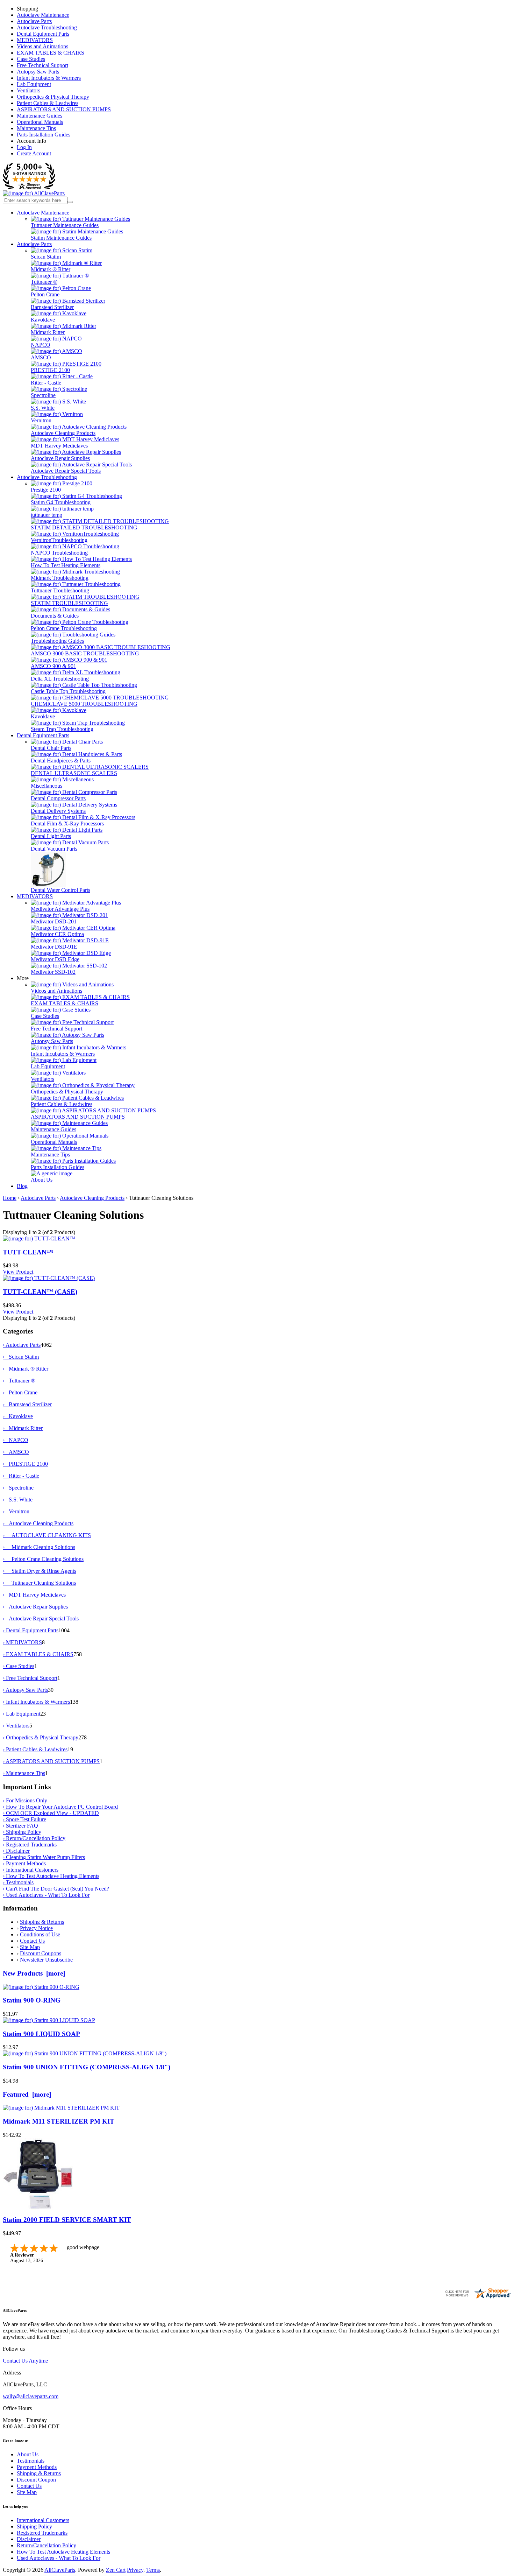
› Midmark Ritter (23, 1428)
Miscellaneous (47, 786)
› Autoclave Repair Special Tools (41, 1618)
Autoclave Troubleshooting (47, 27)
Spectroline (43, 395)
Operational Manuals (40, 122)
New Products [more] (34, 1973)
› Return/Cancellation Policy (34, 1838)
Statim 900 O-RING (32, 2000)
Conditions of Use (40, 1934)
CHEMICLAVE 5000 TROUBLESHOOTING (84, 704)
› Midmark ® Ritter (26, 1369)
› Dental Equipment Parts (31, 1630)
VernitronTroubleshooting (59, 540)
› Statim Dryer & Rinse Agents (40, 1571)
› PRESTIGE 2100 (25, 1464)
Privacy (135, 2570)
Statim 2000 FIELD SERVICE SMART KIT (67, 2220)
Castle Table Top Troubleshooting (68, 691)
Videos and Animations (42, 46)
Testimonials (31, 2461)
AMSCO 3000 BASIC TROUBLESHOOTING (85, 653)
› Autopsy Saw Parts (25, 1690)
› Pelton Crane (20, 1392)
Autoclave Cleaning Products (63, 433)
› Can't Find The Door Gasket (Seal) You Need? (56, 1889)
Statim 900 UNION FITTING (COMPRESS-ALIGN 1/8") (87, 2067)
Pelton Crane (45, 294)
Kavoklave (43, 320)
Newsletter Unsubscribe (46, 1960)
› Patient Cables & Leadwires (35, 1749)
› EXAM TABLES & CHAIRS (38, 1654)
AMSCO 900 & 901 (53, 666)
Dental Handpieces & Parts (61, 761)
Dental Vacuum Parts (54, 849)
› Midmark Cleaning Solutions (39, 1547)
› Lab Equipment (22, 1714)
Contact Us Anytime (25, 2361)
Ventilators (28, 90)
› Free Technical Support (30, 1678)
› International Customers (31, 1870)
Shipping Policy (34, 2526)
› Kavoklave (18, 1416)
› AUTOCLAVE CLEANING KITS (47, 1535)
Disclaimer (29, 2539)
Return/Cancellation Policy (47, 2545)
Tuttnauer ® (44, 282)
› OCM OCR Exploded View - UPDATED (51, 1813)
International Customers (43, 2520)
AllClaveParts (60, 2570)
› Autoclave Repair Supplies (35, 1607)
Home (10, 1198)
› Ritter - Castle (21, 1476)
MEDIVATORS (35, 40)
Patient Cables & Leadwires (48, 103)
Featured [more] (27, 2094)
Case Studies (31, 59)
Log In (24, 147)
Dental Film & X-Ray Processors (67, 824)
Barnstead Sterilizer (52, 307)
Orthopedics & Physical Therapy (53, 97)
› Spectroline (18, 1488)
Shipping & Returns (42, 1922)
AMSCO (41, 357)
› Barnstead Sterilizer (27, 1404)
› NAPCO (16, 1440)
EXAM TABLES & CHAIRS (51, 53)
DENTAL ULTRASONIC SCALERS (74, 773)
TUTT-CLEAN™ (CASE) (40, 1292)
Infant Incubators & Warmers (49, 78)
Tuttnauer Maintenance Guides (65, 225)
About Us (42, 1180)
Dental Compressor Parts (58, 798)
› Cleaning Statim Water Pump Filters (44, 1857)
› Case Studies (19, 1666)
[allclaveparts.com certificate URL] (478, 2298)
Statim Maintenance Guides (61, 238)
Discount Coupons (41, 1953)
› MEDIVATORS (22, 1642)
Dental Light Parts (51, 836)
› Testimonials (18, 1882)
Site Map (30, 1947)
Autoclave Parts (34, 21)
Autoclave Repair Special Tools (66, 471)
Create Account (34, 153)
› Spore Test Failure (24, 1819)
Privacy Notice (36, 1928)
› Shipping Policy (22, 1832)
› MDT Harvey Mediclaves (34, 1595)
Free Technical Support (42, 65)
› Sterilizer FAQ (20, 1826)
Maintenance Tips (36, 128)
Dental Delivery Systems (58, 811)
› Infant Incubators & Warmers (36, 1702)
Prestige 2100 (46, 490)
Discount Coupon (36, 2480)
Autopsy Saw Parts (38, 72)
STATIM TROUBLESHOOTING (69, 603)
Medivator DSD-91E (54, 947)
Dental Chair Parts (51, 748)
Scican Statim (46, 257)
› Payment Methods (24, 1863)
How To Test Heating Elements (66, 565)
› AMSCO (16, 1452)
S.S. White (43, 408)
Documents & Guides (55, 616)
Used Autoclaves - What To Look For (59, 2558)
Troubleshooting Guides (57, 641)
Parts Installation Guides (44, 135)
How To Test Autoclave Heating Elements (63, 2552)
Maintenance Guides (40, 116)
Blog (22, 1186)
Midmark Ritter (48, 332)
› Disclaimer (16, 1851)
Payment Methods (37, 2467)
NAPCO (41, 345)
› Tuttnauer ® (19, 1381)
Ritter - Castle (46, 383)
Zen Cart (116, 2570)
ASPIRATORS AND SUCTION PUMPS (64, 109)
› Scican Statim (21, 1357)
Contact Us (32, 1941)
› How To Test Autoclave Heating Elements (51, 1876)
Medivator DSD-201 (54, 921)
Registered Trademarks (42, 2533)
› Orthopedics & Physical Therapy (41, 1737)
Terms (153, 2570)
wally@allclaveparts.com (31, 2396)
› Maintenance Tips (24, 1773)
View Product (18, 1272)
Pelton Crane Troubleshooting (64, 628)
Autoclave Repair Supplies (60, 458)
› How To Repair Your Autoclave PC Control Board (60, 1807)
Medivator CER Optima (57, 934)
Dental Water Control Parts (60, 890)
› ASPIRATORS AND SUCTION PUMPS (51, 1761)
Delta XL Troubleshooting (60, 679)
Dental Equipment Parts (43, 34)
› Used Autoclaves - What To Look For (46, 1895)
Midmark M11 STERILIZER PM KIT (59, 2121)
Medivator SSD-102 (53, 972)
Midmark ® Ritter (51, 269)
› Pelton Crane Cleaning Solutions (43, 1559)
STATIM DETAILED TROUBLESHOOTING (84, 527)
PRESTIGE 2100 (50, 370)
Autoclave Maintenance (43, 15)
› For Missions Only (25, 1800)
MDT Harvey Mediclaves (59, 446)
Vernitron (41, 420)
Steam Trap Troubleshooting (62, 729)
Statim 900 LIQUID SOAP (41, 2034)
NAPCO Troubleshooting (59, 553)
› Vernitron (16, 1511)
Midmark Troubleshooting (60, 578)
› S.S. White (18, 1500)
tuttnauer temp (47, 515)
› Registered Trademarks (30, 1845)
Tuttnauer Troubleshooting (60, 590)
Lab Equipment (34, 84)
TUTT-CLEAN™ (28, 1252)
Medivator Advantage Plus (60, 909)
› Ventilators (16, 1726)
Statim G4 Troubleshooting (61, 502)
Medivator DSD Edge (55, 959)
